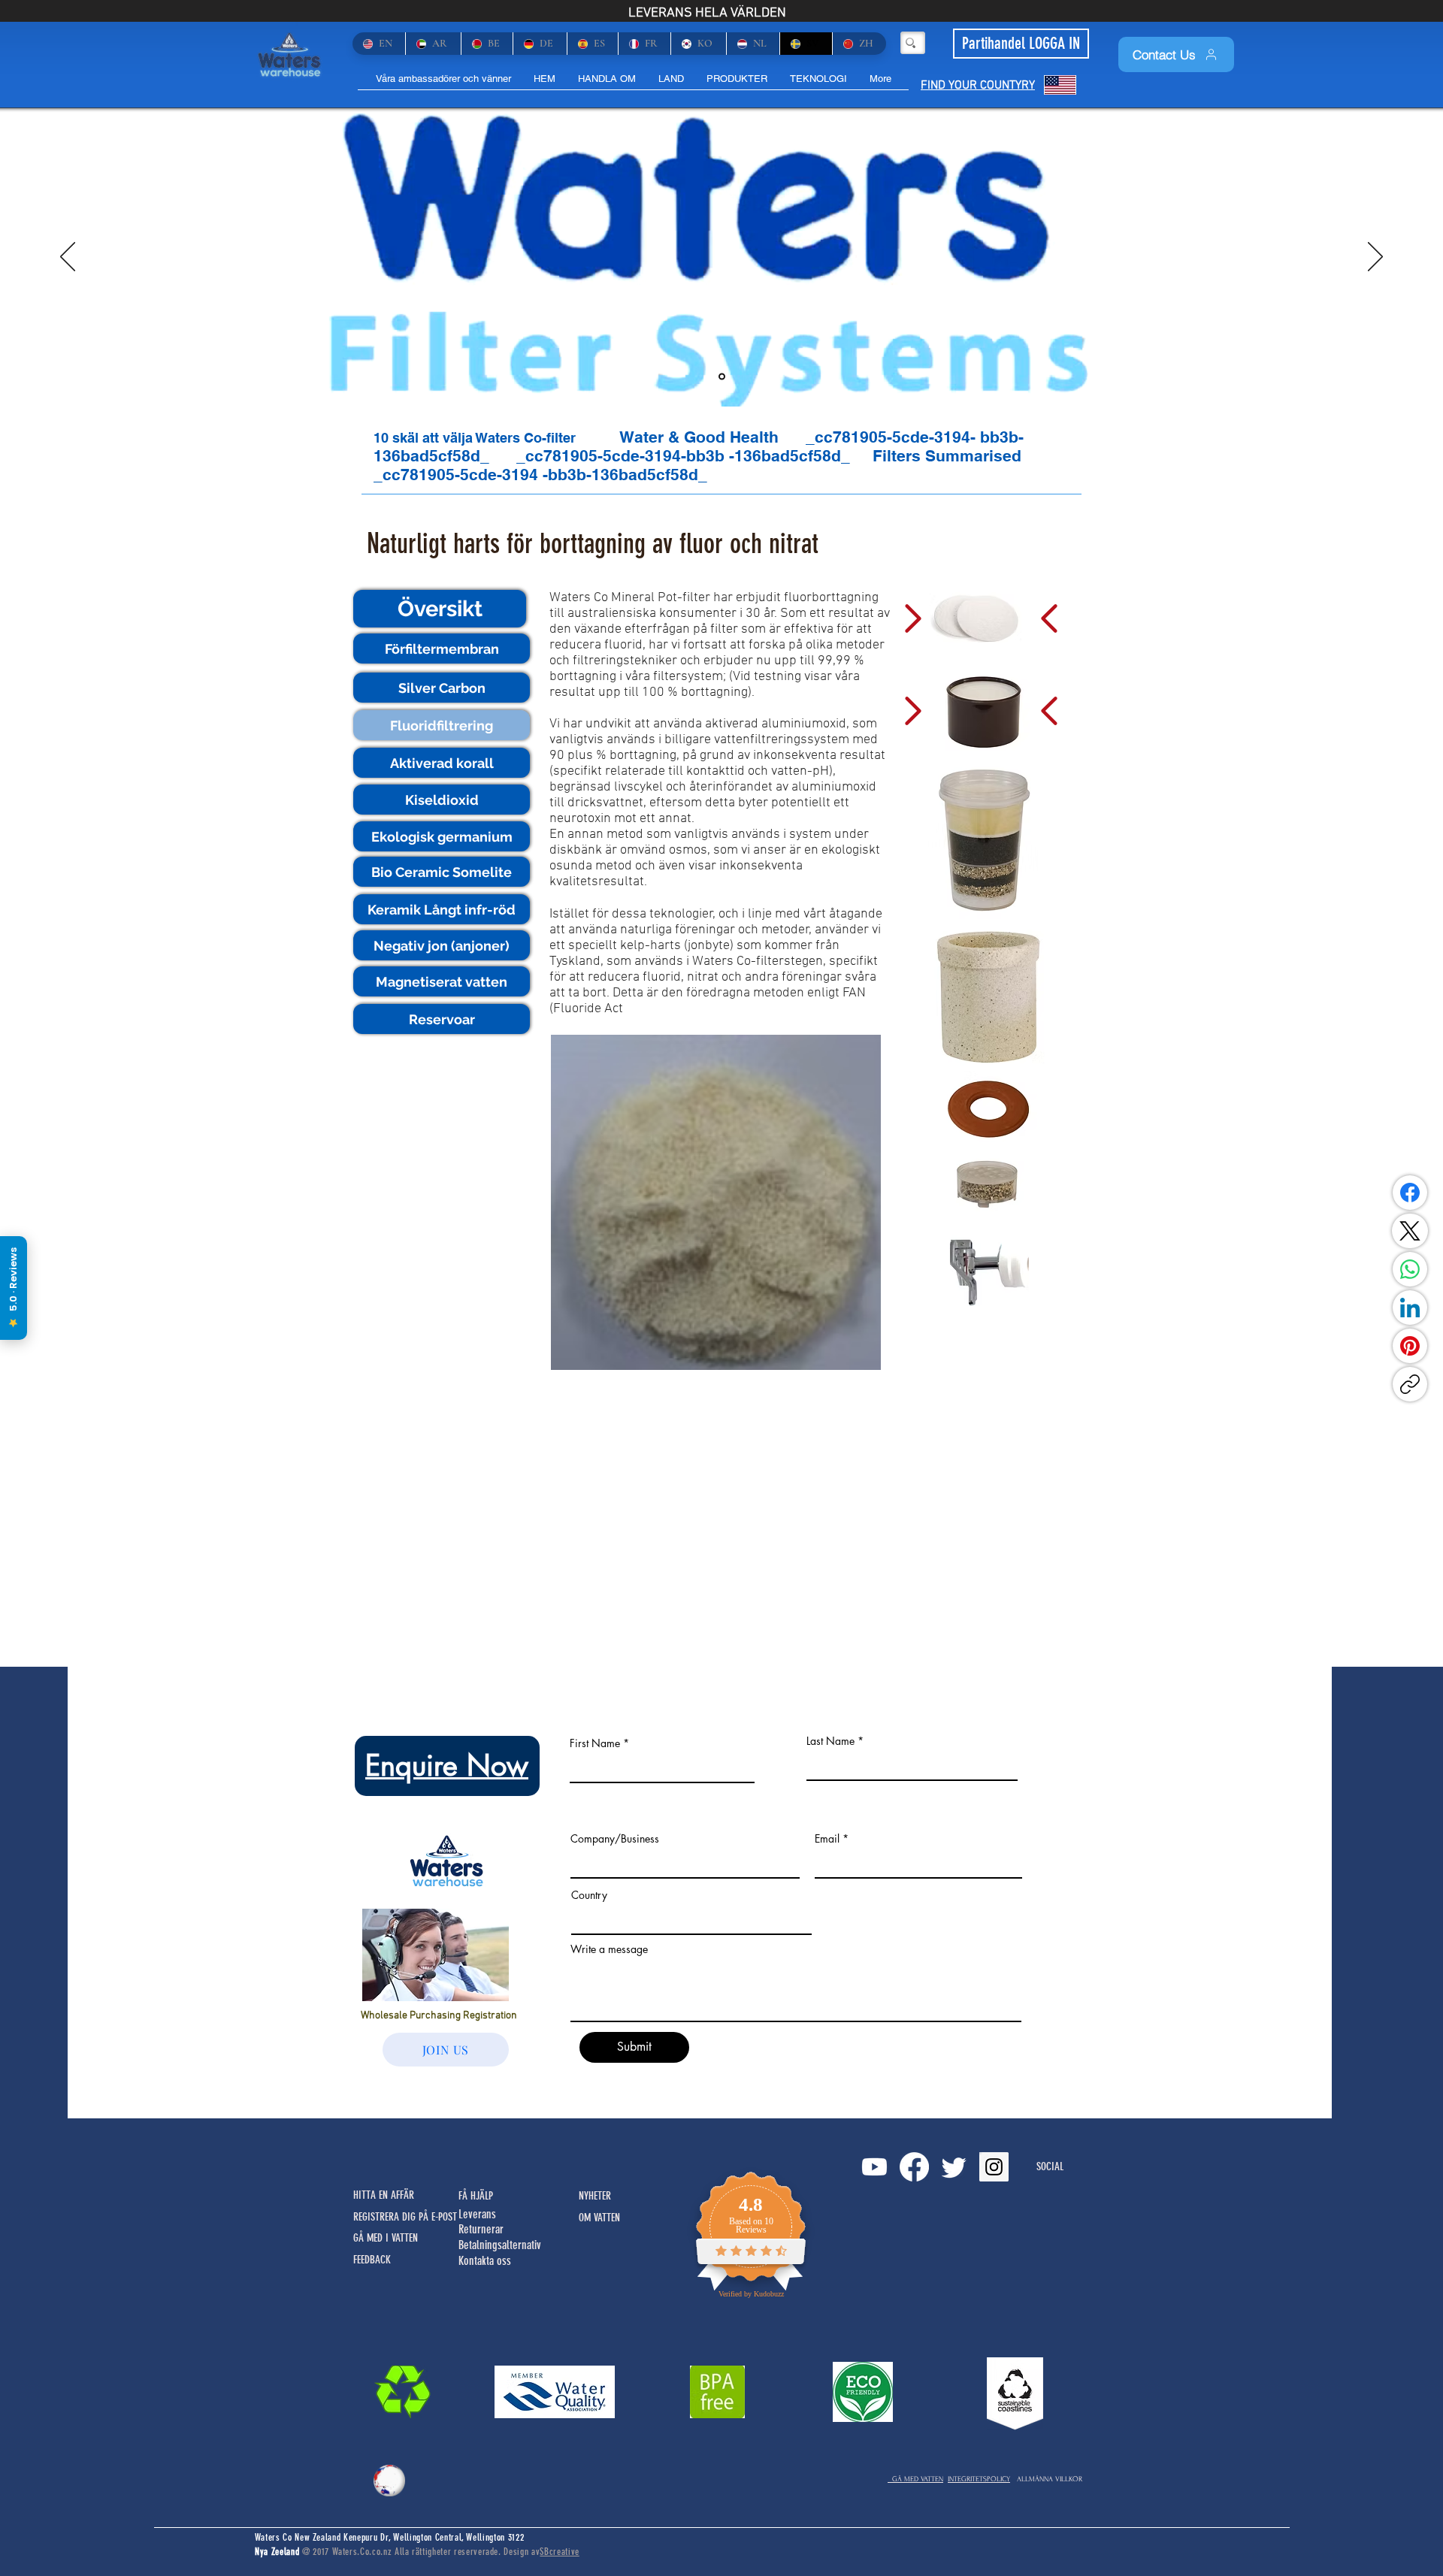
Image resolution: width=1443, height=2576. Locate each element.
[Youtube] (874, 2167)
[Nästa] (1375, 258)
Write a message (609, 1949)
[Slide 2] (722, 377)
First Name (595, 1743)
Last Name (830, 1741)
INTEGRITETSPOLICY (979, 2479)
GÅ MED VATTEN (915, 2479)
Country (589, 1895)
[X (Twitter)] (1410, 1231)
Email (827, 1839)
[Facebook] (1410, 1193)
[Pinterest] (1410, 1346)
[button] (440, 609)
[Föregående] (68, 258)
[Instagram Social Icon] (994, 2167)
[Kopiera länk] (1410, 1384)
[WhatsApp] (1410, 1269)
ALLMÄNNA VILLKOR (1050, 2479)
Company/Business (615, 1839)
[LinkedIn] (1410, 1308)
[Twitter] (954, 2167)
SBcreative (560, 2552)
